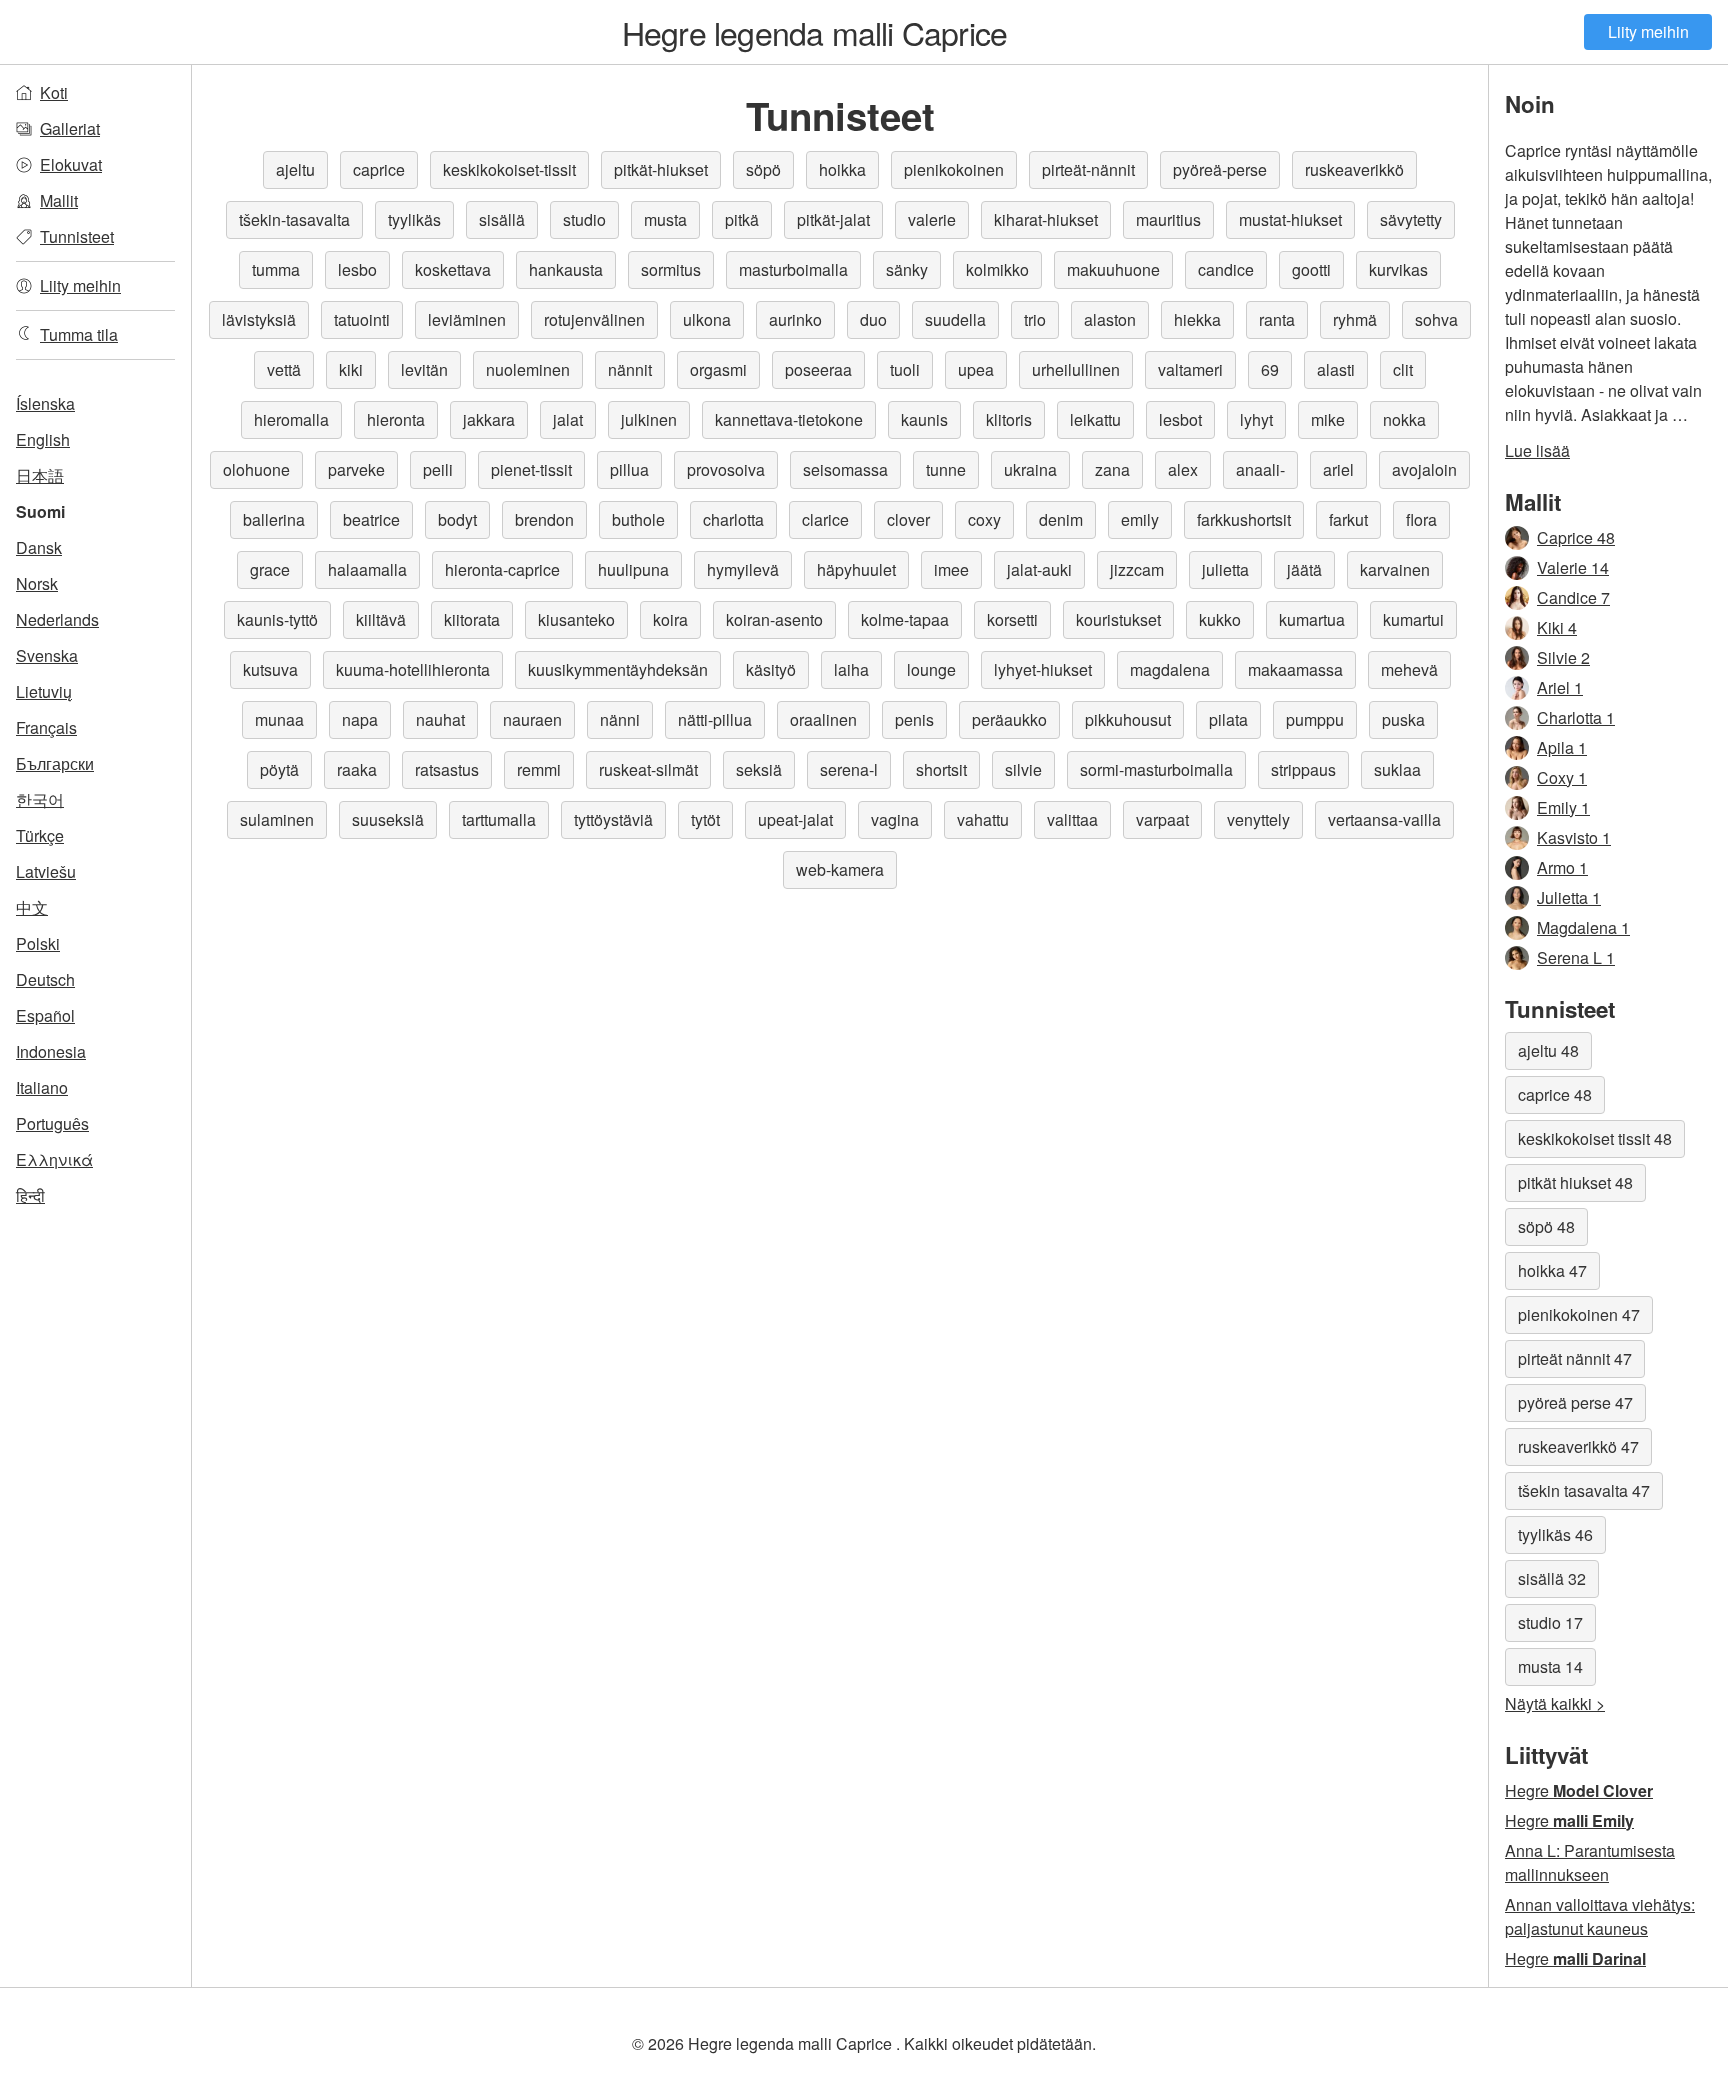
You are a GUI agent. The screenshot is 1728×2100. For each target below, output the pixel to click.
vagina (895, 819)
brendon (544, 519)
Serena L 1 (1576, 957)
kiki (351, 369)
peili (438, 469)
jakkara (489, 419)
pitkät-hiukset (661, 169)
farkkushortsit (1244, 519)
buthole (638, 519)
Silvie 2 (1563, 657)
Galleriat (70, 128)
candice (1226, 269)
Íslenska (45, 403)
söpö (763, 169)
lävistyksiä (259, 319)
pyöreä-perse (1220, 169)
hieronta (396, 419)
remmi (539, 769)
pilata (1228, 719)
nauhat (440, 719)
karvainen (1395, 569)
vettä (284, 369)
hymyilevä (743, 569)
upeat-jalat (795, 819)
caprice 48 (1555, 1094)
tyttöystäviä (613, 819)
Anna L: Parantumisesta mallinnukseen (1590, 1862)
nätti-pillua (715, 719)
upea (976, 369)
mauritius (1168, 219)
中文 (32, 907)
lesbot (1180, 419)
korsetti (1012, 619)
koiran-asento (774, 619)
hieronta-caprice (502, 569)
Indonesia (51, 1051)
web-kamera (840, 869)
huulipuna (633, 569)
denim (1061, 519)
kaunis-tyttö (277, 619)
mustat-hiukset (1290, 219)
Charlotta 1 (1576, 717)
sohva (1436, 319)
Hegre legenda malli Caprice (814, 32)
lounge (931, 669)
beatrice (371, 519)
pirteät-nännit (1088, 169)
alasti (1336, 369)
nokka (1404, 419)
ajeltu (295, 169)
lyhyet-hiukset (1043, 669)
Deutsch (45, 979)
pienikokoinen (954, 169)
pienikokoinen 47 (1579, 1314)
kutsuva (270, 669)
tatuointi (362, 319)
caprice (379, 169)
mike (1328, 419)
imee (951, 569)
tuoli (905, 369)
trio (1035, 319)
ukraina (1030, 469)
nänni (620, 719)
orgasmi (718, 369)
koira (670, 619)
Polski (38, 943)
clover (908, 519)
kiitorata (472, 619)
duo (873, 319)
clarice (825, 519)
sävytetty (1411, 219)
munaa (279, 719)
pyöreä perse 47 (1575, 1402)
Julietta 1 (1569, 897)
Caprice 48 (1576, 537)
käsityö (771, 669)
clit (1403, 369)
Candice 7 (1573, 597)
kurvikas (1398, 269)
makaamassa (1295, 669)
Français (46, 727)
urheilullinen (1076, 369)
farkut (1348, 519)
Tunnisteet (77, 236)
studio (584, 219)
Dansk (39, 547)
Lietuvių (44, 691)
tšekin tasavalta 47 (1584, 1490)
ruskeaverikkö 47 (1578, 1446)
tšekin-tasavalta (294, 219)
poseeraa (818, 369)
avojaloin (1424, 469)
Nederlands (57, 619)
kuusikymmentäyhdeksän (618, 669)
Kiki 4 (1557, 627)
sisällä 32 (1552, 1578)
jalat (568, 419)
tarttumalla (499, 819)
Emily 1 (1563, 807)
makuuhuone (1113, 269)
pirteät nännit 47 (1575, 1358)
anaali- (1260, 469)
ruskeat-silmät (648, 769)
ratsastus (447, 769)
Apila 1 (1562, 747)
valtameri (1190, 369)
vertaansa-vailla (1384, 819)
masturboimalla (793, 269)
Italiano (42, 1087)
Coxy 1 (1562, 777)
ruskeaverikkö (1354, 169)
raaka (357, 769)
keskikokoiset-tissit (509, 169)
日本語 (40, 475)
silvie (1023, 769)
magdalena (1170, 669)
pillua (629, 469)
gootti (1311, 269)
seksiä (759, 769)
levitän (424, 369)
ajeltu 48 (1548, 1050)
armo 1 (1562, 867)
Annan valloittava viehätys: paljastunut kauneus (1600, 1916)
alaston (1110, 319)
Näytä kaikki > (1555, 1703)
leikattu (1095, 419)
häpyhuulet (856, 569)
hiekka (1197, 319)
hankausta (566, 269)
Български (55, 763)
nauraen (532, 719)
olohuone (256, 469)
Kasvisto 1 (1574, 837)
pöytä (279, 769)
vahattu (983, 819)
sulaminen (277, 819)
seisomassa (845, 469)
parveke (356, 469)
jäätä (1304, 569)
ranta (1277, 319)
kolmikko (997, 269)
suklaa (1397, 769)
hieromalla (291, 419)
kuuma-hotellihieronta (413, 669)
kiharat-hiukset (1046, 219)
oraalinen (823, 719)
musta (665, 219)
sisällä (502, 219)
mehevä (1409, 669)
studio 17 (1550, 1622)
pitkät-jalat (833, 219)
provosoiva (726, 469)
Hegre (1579, 1790)
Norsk (37, 583)
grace (270, 569)
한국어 (40, 799)
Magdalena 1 (1583, 927)
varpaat (1162, 819)
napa (360, 719)
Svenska (47, 655)
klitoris (1009, 419)
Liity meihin (1648, 31)
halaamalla (367, 569)
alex (1183, 469)
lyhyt (1256, 419)
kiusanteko (576, 619)
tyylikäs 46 (1555, 1534)
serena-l (849, 769)
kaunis (924, 419)
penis (914, 719)
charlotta (733, 519)
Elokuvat (71, 164)
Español (45, 1015)
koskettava (453, 269)
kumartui (1413, 619)
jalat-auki (1039, 569)
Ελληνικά (54, 1159)
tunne (946, 469)
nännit (630, 369)
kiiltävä (381, 619)
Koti (54, 92)
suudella (955, 319)
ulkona (707, 319)
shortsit (941, 769)
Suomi (40, 511)
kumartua (1312, 619)
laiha (851, 669)
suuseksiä (388, 819)
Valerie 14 (1573, 567)
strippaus (1303, 769)
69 (1270, 369)
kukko (1220, 619)
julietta (1225, 569)
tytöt (705, 819)
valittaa (1072, 819)
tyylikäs (414, 219)
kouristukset (1118, 619)
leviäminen (467, 319)
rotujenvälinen (594, 319)
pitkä (742, 219)
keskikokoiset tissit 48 (1595, 1138)
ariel (1338, 469)
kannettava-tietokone (789, 419)
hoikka (842, 169)
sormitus (671, 269)
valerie (932, 219)
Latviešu (46, 871)
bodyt (457, 519)
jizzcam (1137, 569)
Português (52, 1123)
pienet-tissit (531, 469)
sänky (907, 269)
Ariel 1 (1560, 687)
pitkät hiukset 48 (1575, 1182)
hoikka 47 (1552, 1270)
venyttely (1258, 819)
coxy (984, 519)
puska (1403, 719)
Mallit (59, 200)
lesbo (357, 269)
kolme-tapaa (905, 619)
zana (1112, 469)
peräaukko (1009, 719)
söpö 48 (1546, 1226)
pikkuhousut (1128, 719)
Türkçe (40, 835)
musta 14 (1550, 1666)
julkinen (649, 419)
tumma (276, 269)
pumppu (1315, 719)
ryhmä (1355, 319)
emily (1140, 519)
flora (1421, 519)
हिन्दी (30, 1195)
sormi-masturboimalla (1156, 769)
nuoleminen (528, 369)
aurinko (795, 319)
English (43, 439)
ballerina (274, 519)
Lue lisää (1537, 450)
